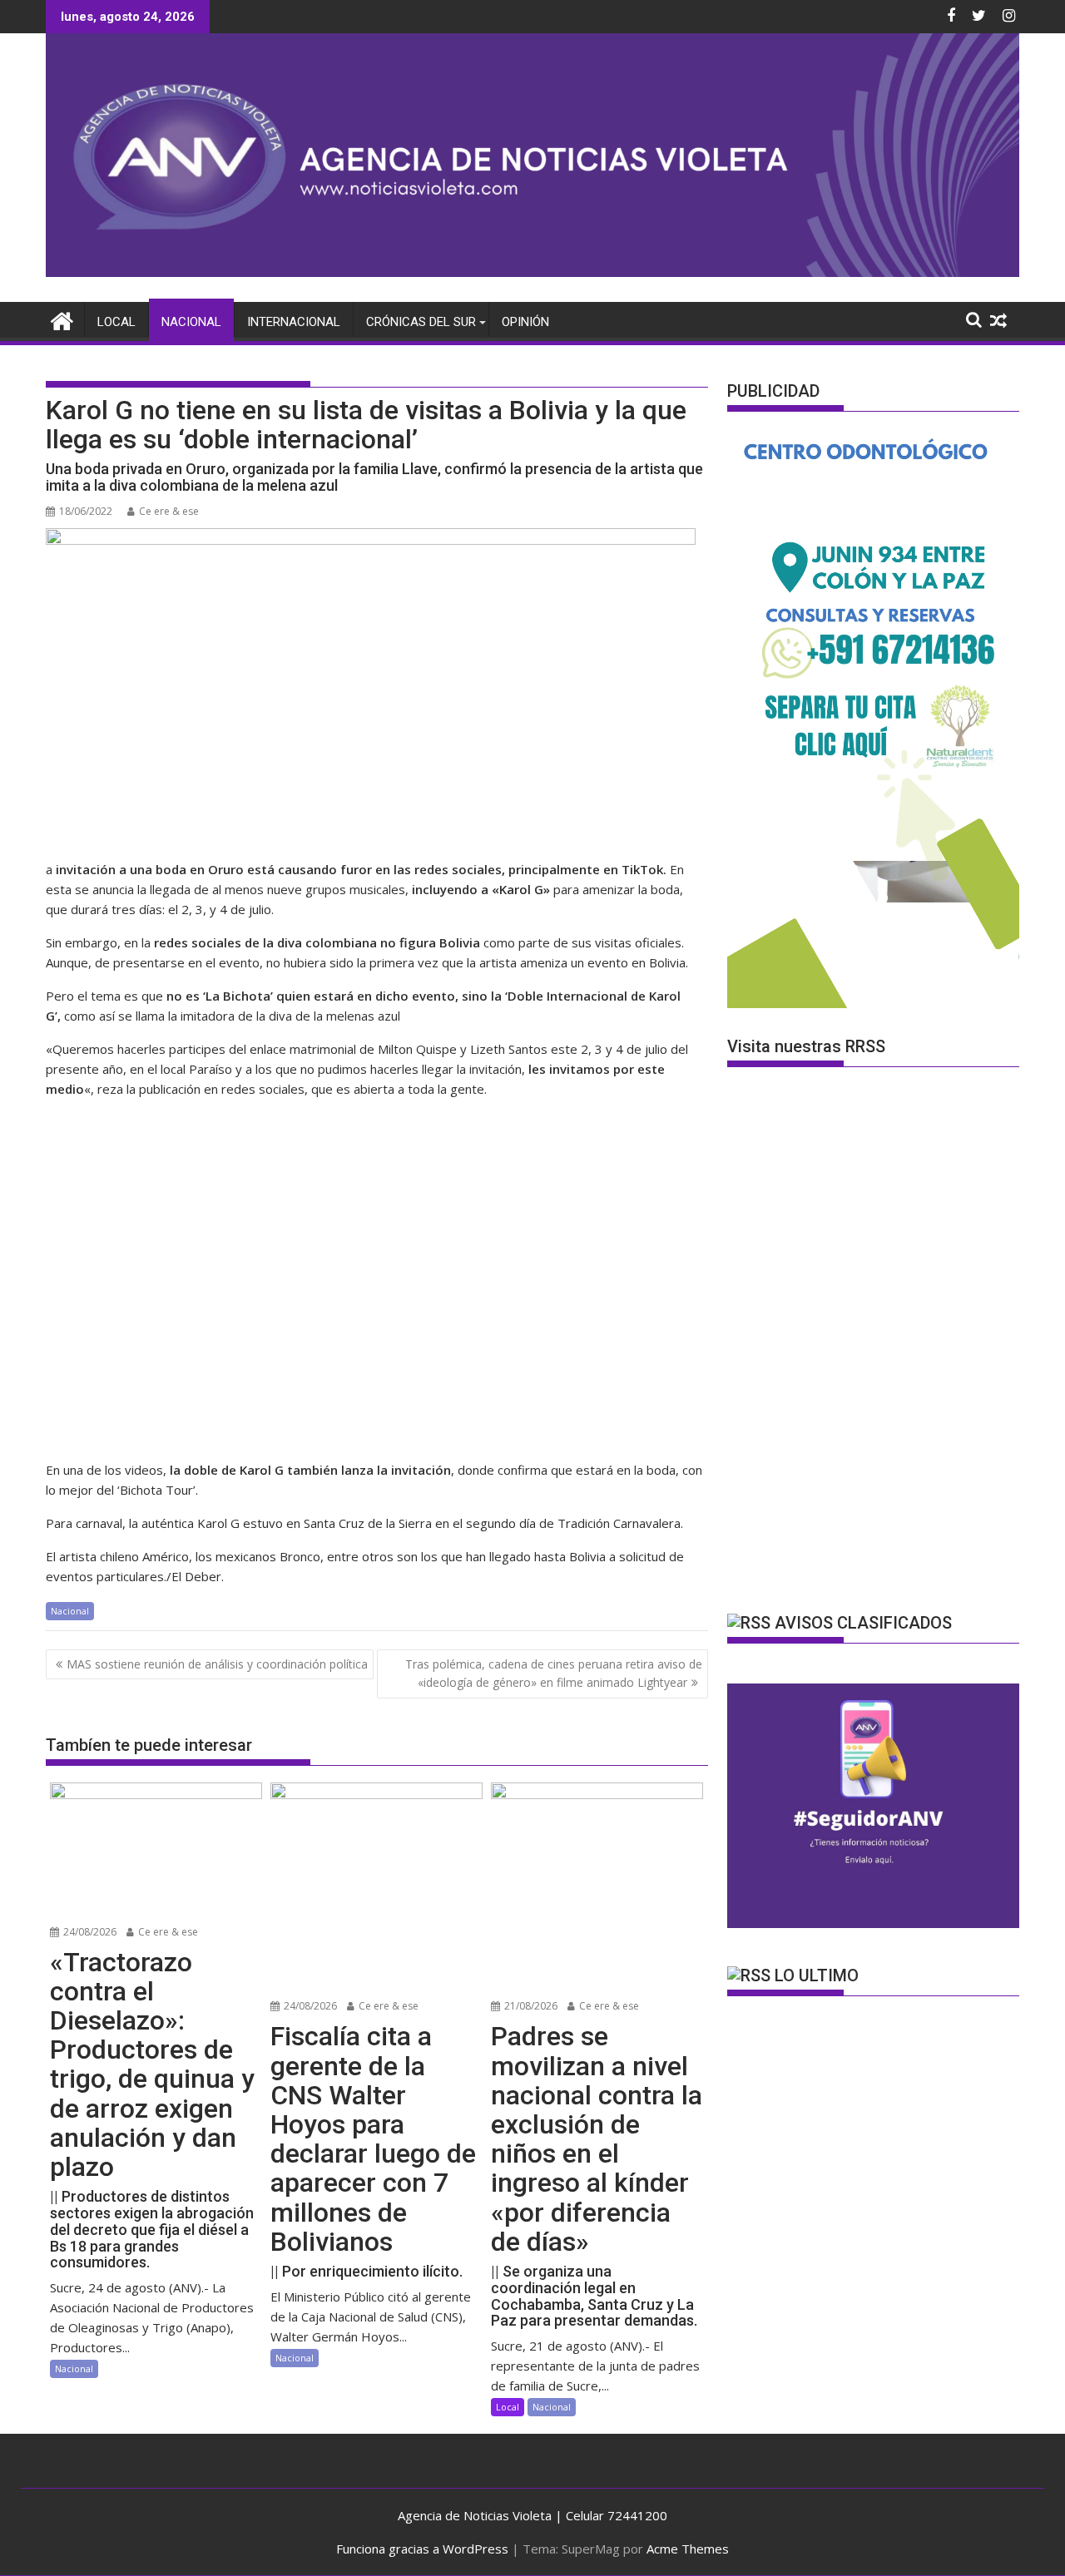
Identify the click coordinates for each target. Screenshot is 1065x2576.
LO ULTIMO (817, 1975)
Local (116, 322)
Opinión (525, 322)
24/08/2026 (89, 1932)
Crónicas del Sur (421, 322)
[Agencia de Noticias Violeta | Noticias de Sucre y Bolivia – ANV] (532, 272)
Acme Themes (688, 2549)
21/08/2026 (530, 2006)
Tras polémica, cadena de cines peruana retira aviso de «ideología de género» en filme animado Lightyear (554, 1673)
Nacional (191, 322)
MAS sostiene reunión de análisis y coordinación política (217, 1664)
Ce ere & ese (169, 511)
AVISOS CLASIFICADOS (863, 1623)
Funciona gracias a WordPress (422, 2549)
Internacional (294, 322)
